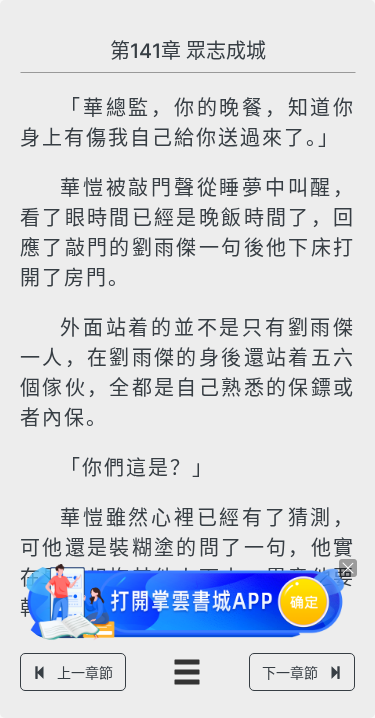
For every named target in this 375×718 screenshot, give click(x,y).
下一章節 (290, 672)
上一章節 (85, 672)
